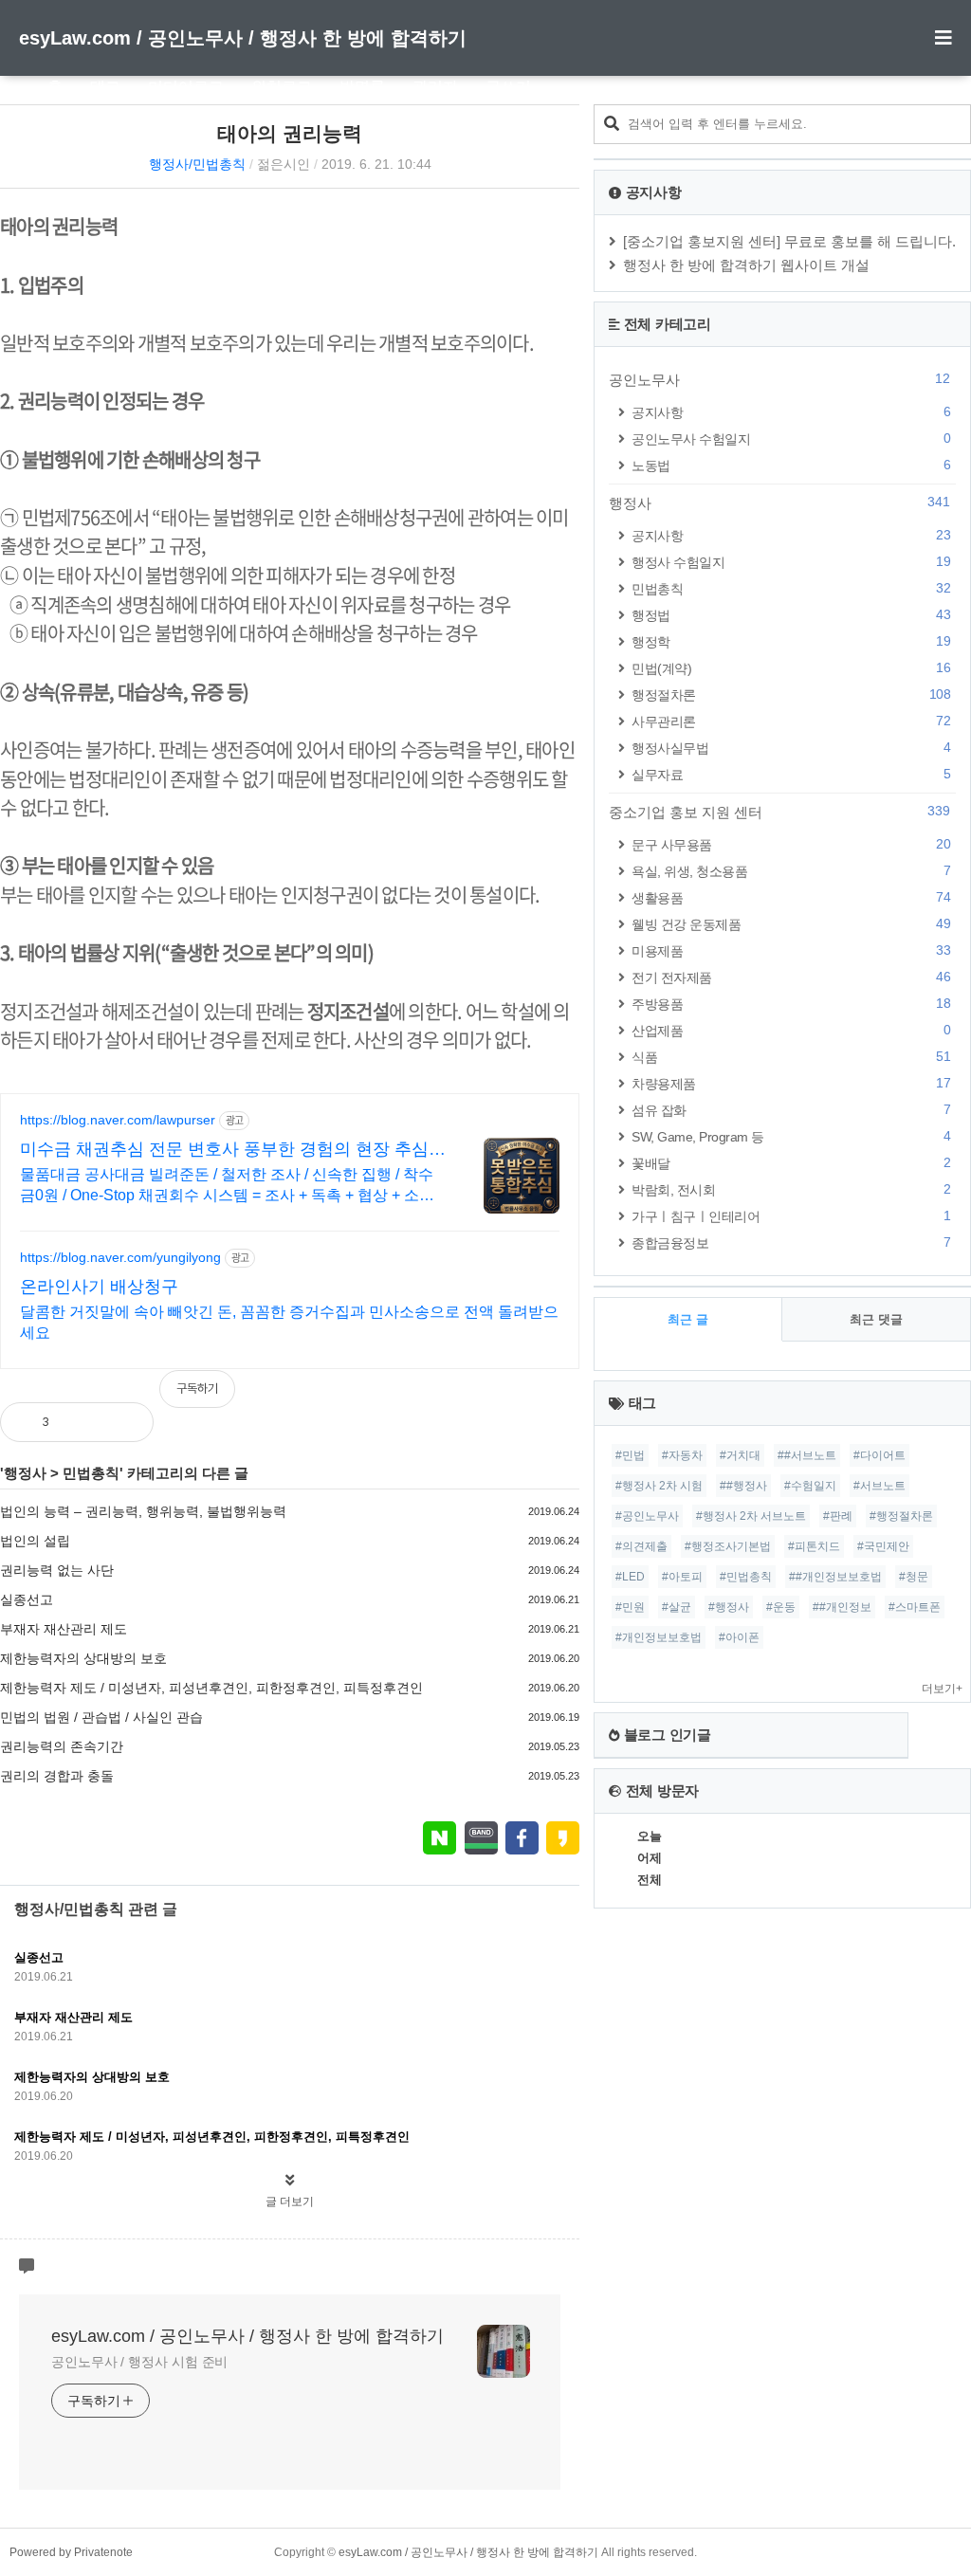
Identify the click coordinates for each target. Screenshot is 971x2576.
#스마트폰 (915, 1607)
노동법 (791, 465)
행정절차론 (791, 694)
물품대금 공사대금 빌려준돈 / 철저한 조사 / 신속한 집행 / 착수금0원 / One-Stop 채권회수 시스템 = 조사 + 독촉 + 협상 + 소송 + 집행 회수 (227, 1186)
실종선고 (27, 1599)
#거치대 (740, 1455)
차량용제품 (791, 1083)
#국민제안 (883, 1546)
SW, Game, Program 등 (791, 1136)
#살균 (677, 1607)
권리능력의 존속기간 (62, 1746)
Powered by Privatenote (71, 2552)
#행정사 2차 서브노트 (751, 1516)
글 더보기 (290, 2201)
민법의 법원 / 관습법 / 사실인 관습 (101, 1717)
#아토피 (682, 1577)
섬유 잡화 (791, 1110)
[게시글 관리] (124, 1422)
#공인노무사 (647, 1516)
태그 (105, 87)
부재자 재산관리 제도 (64, 1629)
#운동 (781, 1607)
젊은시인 (284, 164)
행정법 (791, 615)
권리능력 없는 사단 (57, 1570)
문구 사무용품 (791, 844)
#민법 (630, 1455)
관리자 (435, 87)
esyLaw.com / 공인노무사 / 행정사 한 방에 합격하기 (243, 38)
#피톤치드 (814, 1546)
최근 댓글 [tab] (876, 1319)
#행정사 (729, 1607)
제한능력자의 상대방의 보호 (83, 1658)
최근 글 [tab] (688, 1319)
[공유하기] (83, 1422)
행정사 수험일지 (791, 562)
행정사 (25, 1473)
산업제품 (791, 1030)
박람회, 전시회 (791, 1189)
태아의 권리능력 (290, 133)
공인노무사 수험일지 (791, 438)
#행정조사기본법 (728, 1546)
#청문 (914, 1577)
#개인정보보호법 (659, 1637)
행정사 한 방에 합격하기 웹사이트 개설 (746, 265)
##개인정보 (842, 1607)
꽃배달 (791, 1163)
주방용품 (791, 1004)
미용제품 (791, 950)
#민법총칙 (746, 1577)
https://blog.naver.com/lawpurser (118, 1120)
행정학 (791, 641)
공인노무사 (779, 379)
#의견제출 (641, 1546)
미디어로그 (186, 87)
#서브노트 (879, 1486)
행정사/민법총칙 (197, 164)
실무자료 (791, 774)
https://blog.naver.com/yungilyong (120, 1257)
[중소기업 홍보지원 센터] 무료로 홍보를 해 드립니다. (789, 241)
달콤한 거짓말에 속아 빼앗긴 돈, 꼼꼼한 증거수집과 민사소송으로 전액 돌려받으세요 (289, 1322)
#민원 (630, 1607)
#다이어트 (879, 1455)
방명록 (362, 87)
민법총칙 (91, 1473)
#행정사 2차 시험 (659, 1486)
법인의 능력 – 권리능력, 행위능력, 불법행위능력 (143, 1511)
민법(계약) (791, 668)
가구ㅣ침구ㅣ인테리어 (791, 1216)
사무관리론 (791, 721)
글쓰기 (508, 87)
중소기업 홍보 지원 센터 (779, 812)
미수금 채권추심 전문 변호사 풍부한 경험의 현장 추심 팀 (224, 1150)
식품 (791, 1057)
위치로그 (282, 87)
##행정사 (743, 1486)
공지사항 (791, 412)
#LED (630, 1577)
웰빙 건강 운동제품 (791, 924)
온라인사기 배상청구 (99, 1287)
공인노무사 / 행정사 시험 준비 (139, 2362)
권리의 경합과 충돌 (57, 1776)
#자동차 (682, 1455)
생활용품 (791, 897)
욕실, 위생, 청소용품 (791, 871)
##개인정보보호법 (835, 1577)
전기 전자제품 (791, 977)
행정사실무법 (791, 748)
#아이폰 (739, 1637)
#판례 (838, 1516)
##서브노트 (807, 1455)
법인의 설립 (35, 1541)
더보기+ (942, 1689)
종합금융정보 (791, 1242)
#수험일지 (810, 1486)
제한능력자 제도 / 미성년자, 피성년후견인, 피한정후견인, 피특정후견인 (211, 1688)
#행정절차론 (901, 1516)
